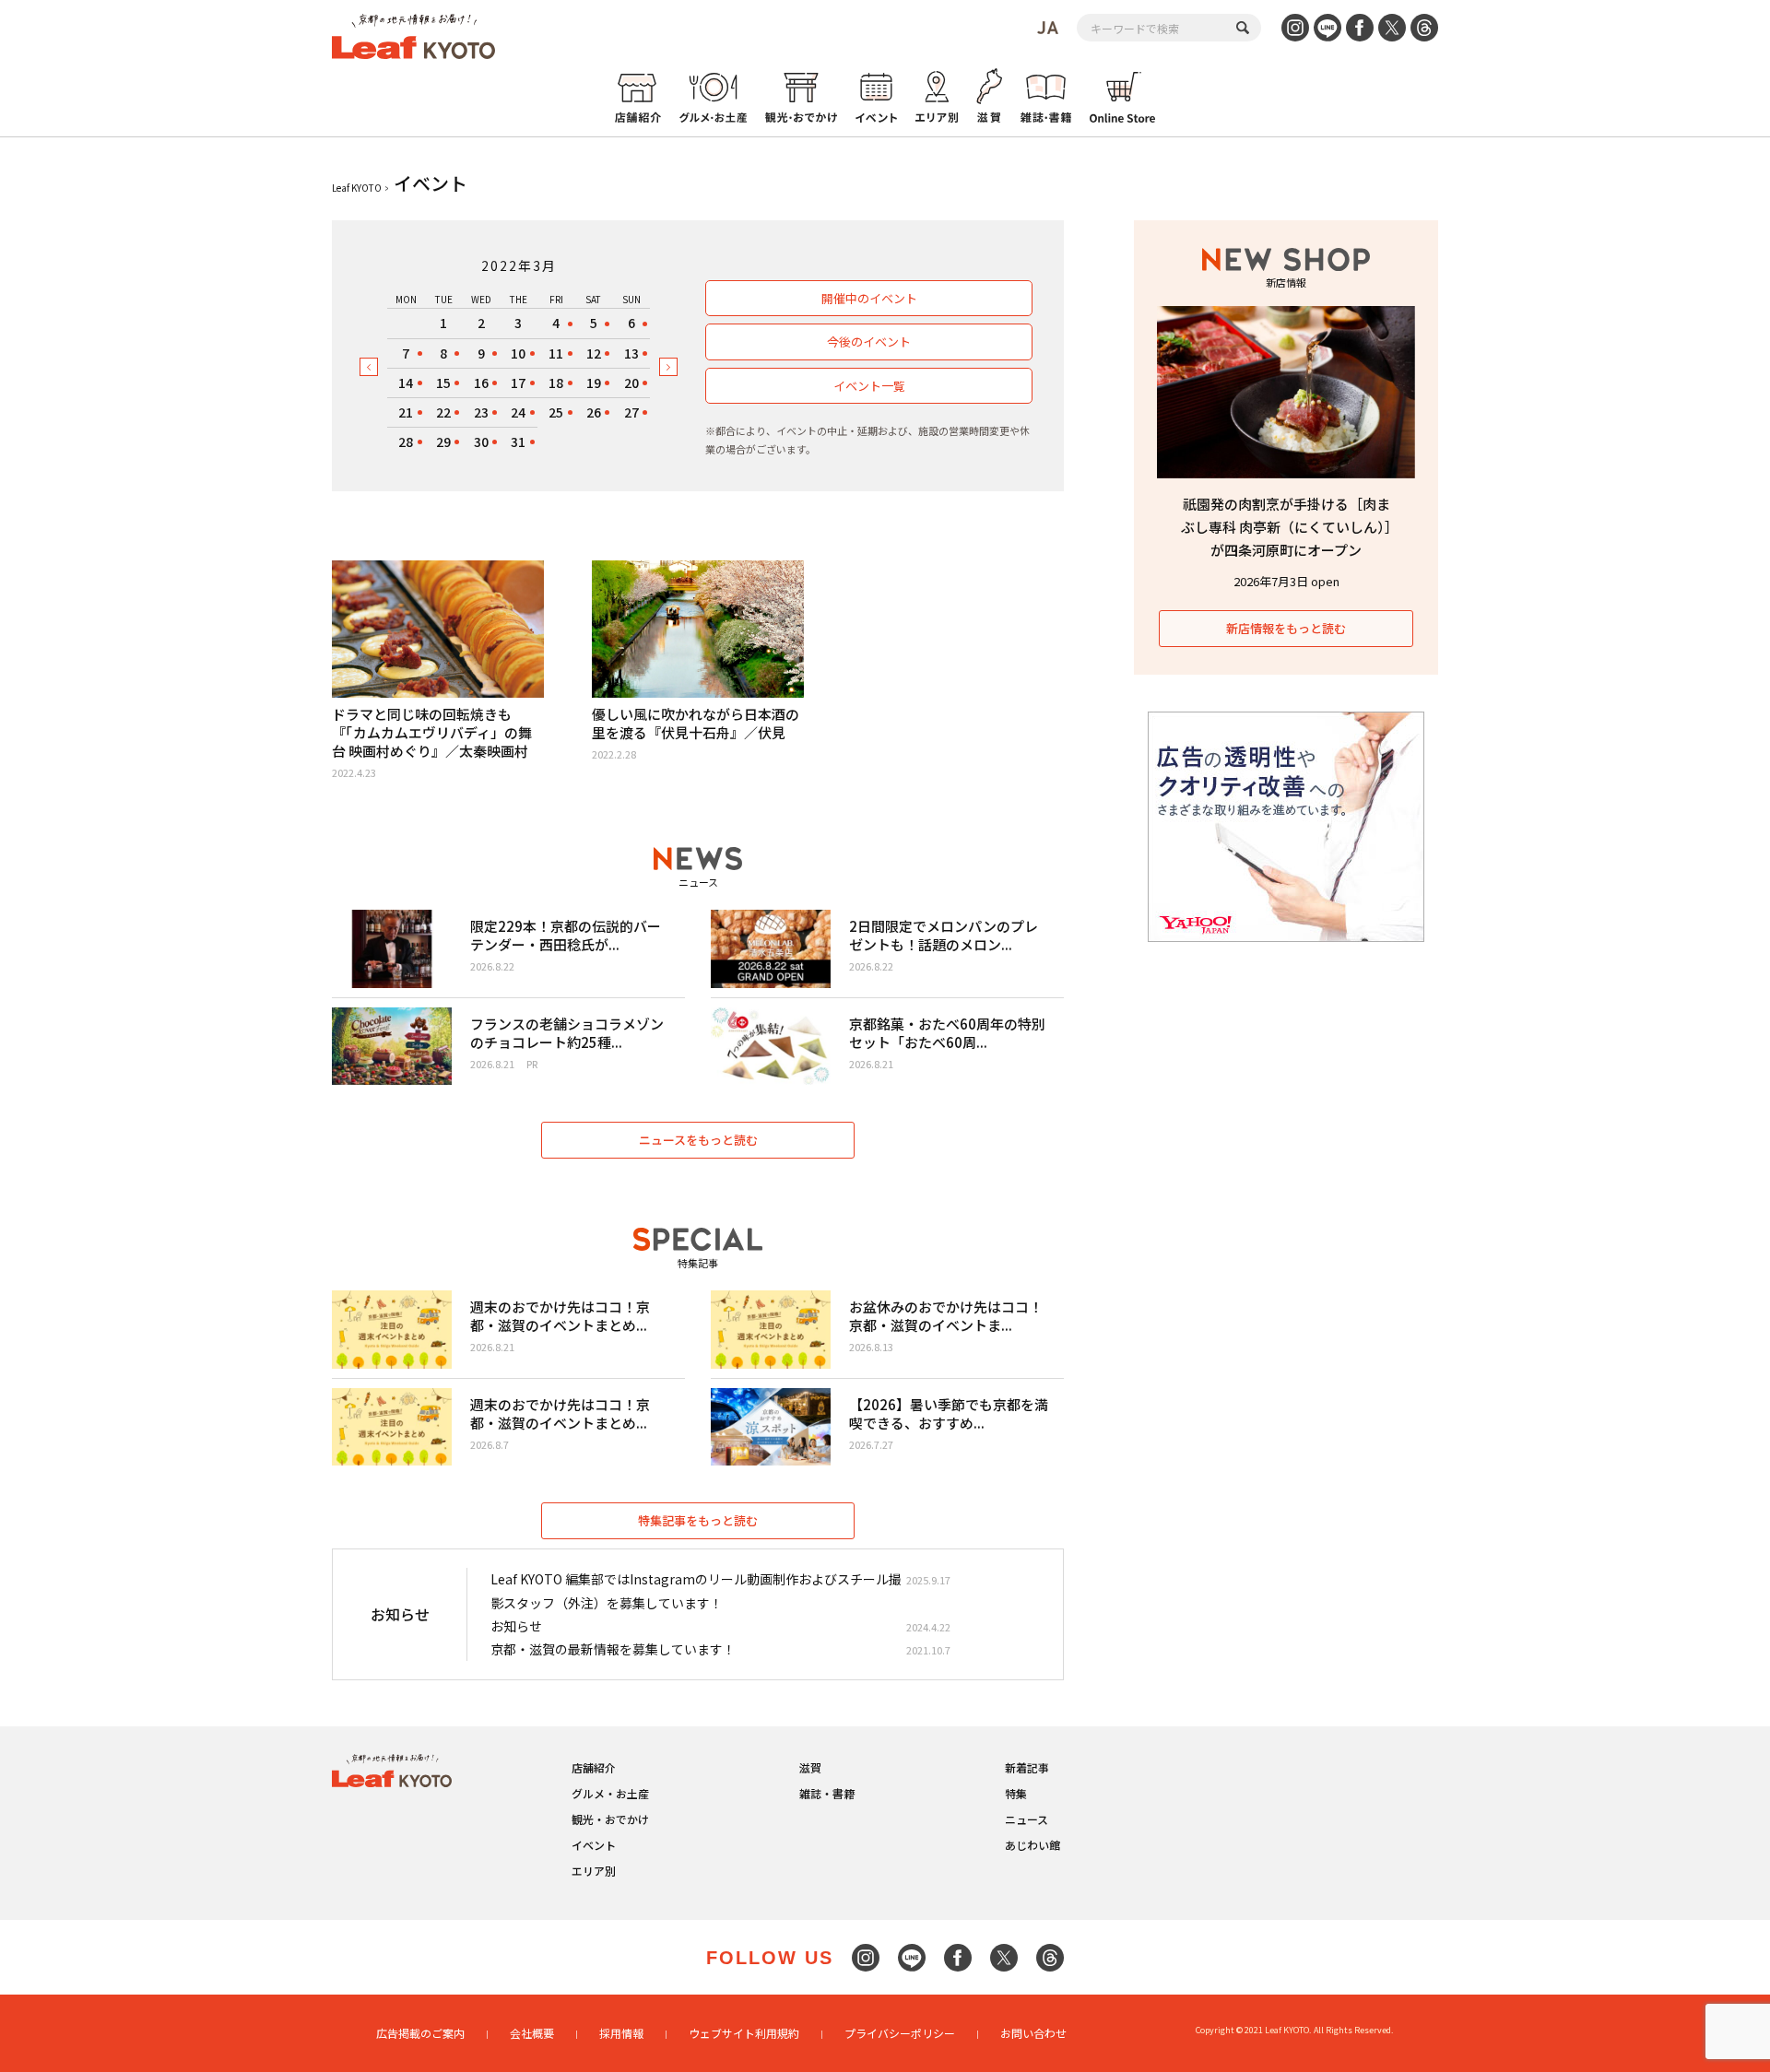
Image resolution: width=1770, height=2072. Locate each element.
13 (631, 353)
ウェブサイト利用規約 (744, 2033)
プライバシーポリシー (900, 2033)
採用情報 (621, 2033)
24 (518, 412)
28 (406, 441)
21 (406, 412)
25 (556, 412)
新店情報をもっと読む (1286, 628)
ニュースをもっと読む (698, 1140)
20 (631, 383)
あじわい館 (1032, 1845)
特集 (1016, 1793)
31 (518, 441)
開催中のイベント (869, 298)
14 (406, 383)
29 (443, 441)
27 (631, 412)
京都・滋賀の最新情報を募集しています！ (613, 1649)
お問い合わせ (1033, 2033)
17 (518, 383)
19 (594, 383)
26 (594, 412)
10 (518, 353)
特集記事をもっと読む (698, 1520)
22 (443, 412)
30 (481, 441)
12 (594, 353)
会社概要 (532, 2033)
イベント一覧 (869, 386)
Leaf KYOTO (357, 188)
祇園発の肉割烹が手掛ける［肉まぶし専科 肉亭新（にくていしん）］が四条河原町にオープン (1286, 527)
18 (556, 383)
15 (443, 383)
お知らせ (516, 1626)
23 (481, 412)
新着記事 (1027, 1767)
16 (481, 383)
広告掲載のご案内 (420, 2033)
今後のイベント (869, 341)
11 (556, 353)
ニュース (1027, 1819)
